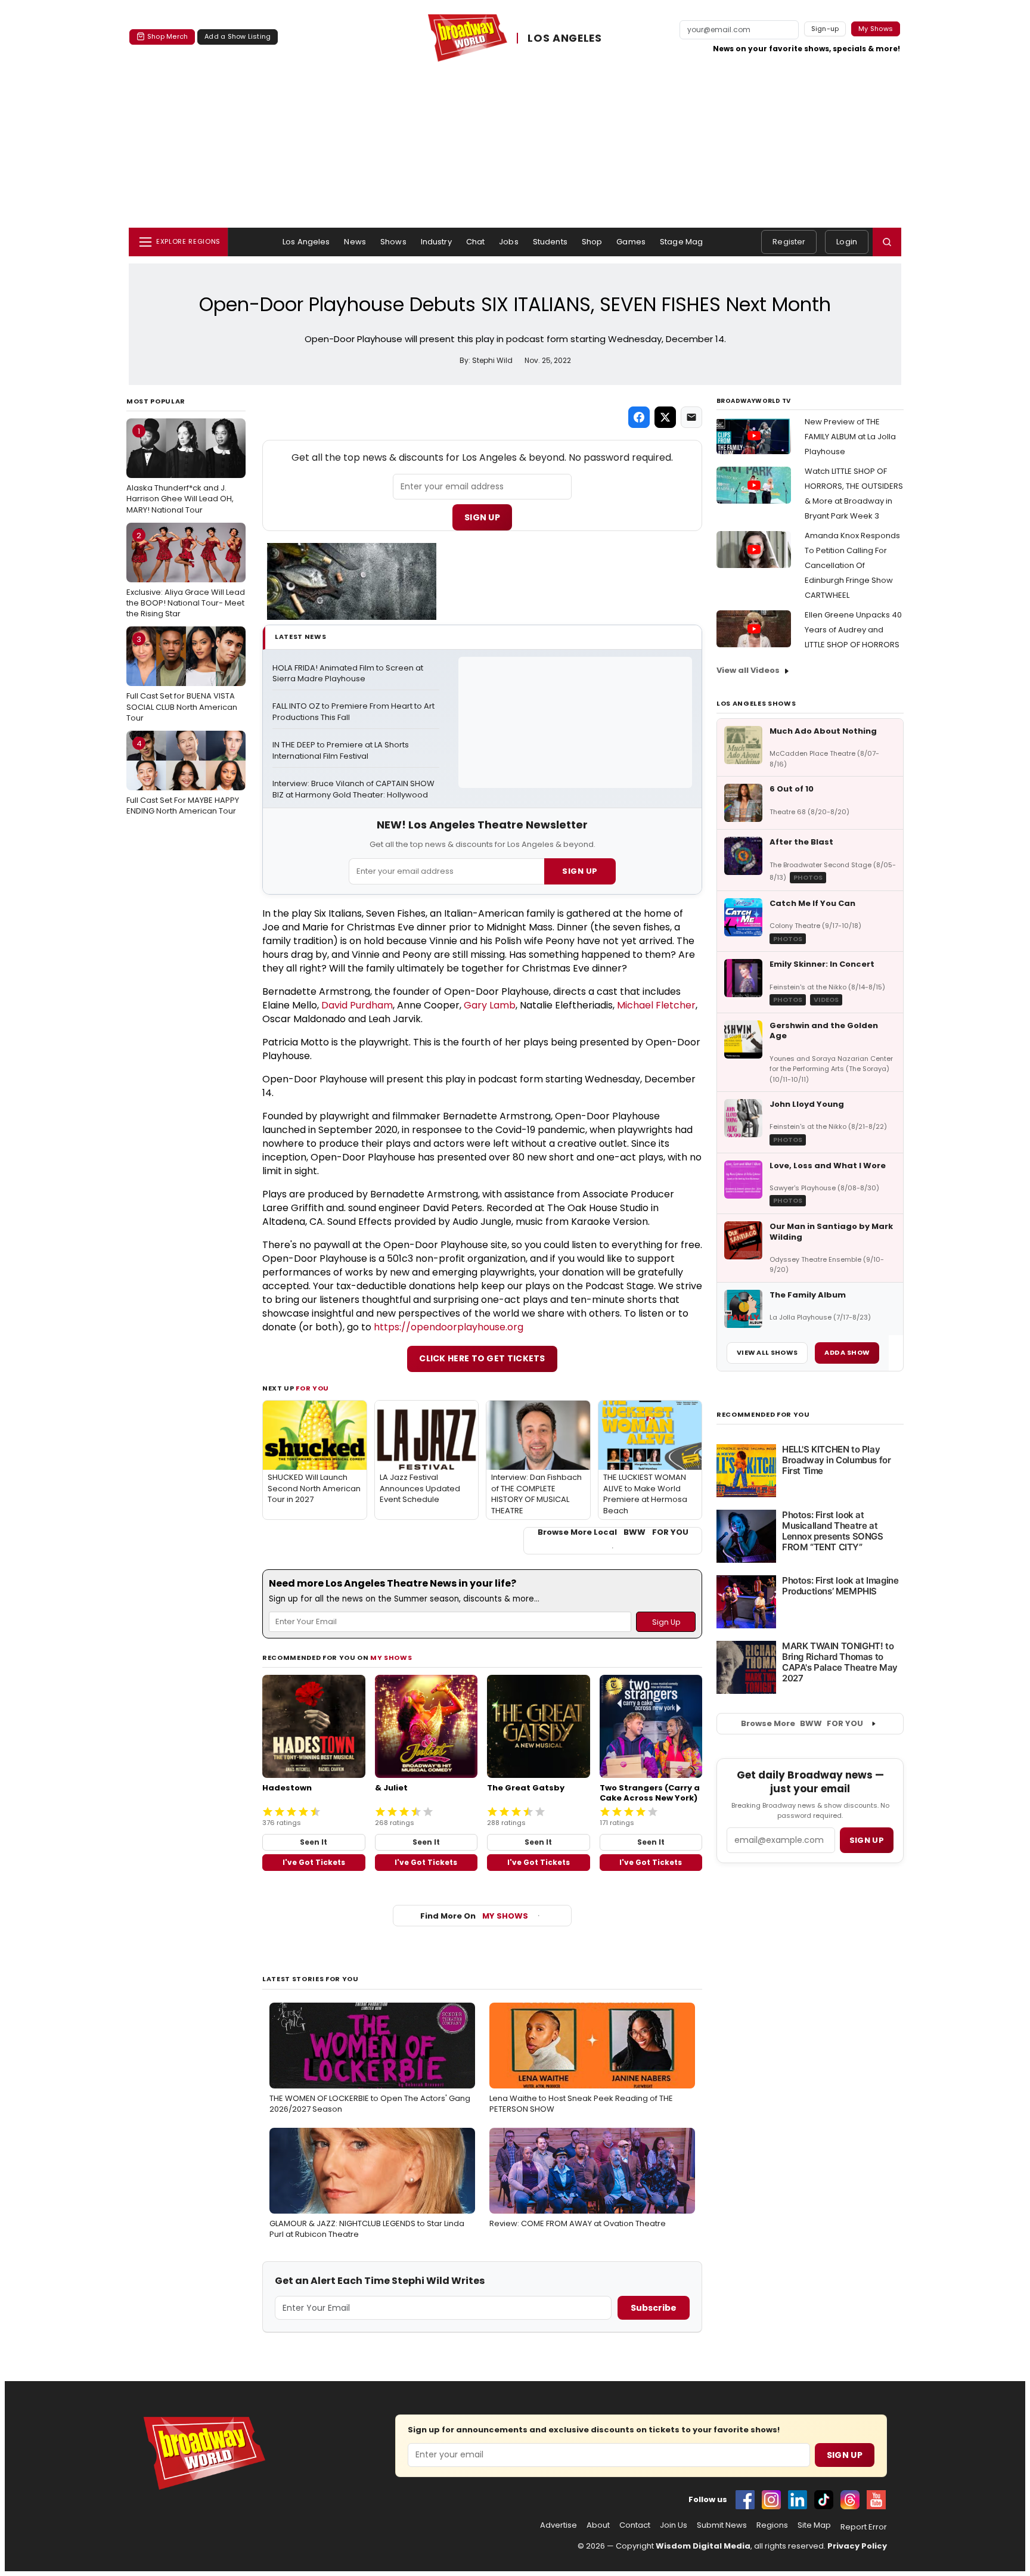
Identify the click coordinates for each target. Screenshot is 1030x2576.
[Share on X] (665, 417)
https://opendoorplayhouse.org (449, 1327)
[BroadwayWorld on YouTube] (876, 2500)
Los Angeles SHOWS (756, 703)
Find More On (474, 1916)
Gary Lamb (490, 1005)
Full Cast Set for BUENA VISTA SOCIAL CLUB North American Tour (182, 678)
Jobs (509, 242)
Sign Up (482, 517)
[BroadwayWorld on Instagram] (771, 2500)
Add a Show (847, 1352)
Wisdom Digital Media (703, 2546)
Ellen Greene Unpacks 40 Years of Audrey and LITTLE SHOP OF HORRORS (853, 630)
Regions (772, 2525)
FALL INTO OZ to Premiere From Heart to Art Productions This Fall (354, 712)
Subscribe (654, 2308)
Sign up (867, 1840)
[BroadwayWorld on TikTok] (824, 2500)
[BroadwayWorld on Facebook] (745, 2500)
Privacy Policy (857, 2546)
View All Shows (767, 1352)
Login (847, 242)
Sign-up (825, 29)
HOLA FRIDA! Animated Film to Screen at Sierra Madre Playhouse (349, 674)
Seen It (314, 1842)
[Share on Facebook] (639, 417)
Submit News (722, 2525)
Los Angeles (306, 242)
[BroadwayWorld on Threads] (850, 2500)
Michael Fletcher (656, 1005)
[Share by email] (691, 417)
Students (550, 242)
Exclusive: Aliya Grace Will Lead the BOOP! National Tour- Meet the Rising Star (186, 575)
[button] (887, 242)
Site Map (814, 2525)
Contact (635, 2525)
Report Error (864, 2527)
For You (312, 1388)
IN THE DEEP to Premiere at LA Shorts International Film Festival (342, 751)
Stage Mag (681, 242)
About (598, 2525)
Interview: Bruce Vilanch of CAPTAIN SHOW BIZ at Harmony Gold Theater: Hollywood (354, 789)
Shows (393, 242)
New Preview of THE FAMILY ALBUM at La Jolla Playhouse (850, 437)
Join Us (674, 2525)
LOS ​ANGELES (565, 38)
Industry (436, 242)
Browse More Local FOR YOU (613, 1532)
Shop (592, 242)
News (355, 242)
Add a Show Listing (238, 36)
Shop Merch (167, 36)
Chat (476, 242)
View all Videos (748, 670)
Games (631, 242)
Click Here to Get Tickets (482, 1358)
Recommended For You (763, 1415)
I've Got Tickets (314, 1862)
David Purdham (357, 1005)
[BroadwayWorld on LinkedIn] (798, 2500)
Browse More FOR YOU (802, 1723)
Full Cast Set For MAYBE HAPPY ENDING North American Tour (183, 777)
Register (789, 242)
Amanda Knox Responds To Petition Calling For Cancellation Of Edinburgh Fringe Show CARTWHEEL (852, 565)
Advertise (559, 2525)
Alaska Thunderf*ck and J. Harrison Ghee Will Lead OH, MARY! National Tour (180, 470)
